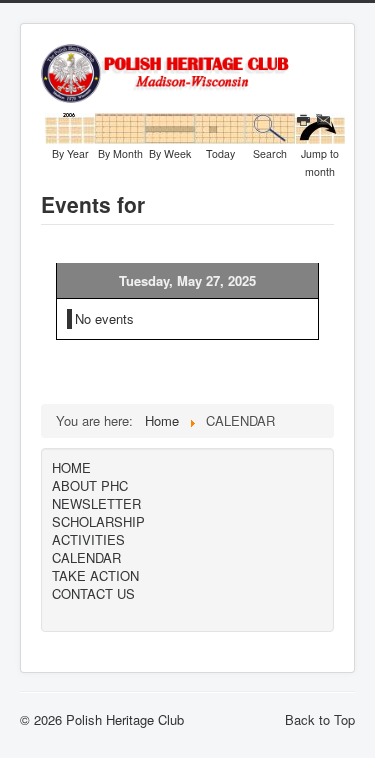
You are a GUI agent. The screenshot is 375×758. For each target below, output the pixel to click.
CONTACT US (93, 594)
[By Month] (120, 126)
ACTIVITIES (88, 540)
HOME (71, 468)
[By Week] (170, 126)
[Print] (305, 120)
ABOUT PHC (90, 486)
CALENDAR (86, 558)
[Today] (220, 126)
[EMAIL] (325, 120)
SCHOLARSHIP (98, 522)
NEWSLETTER (96, 504)
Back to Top (320, 719)
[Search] (270, 126)
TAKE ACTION (95, 576)
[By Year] (70, 126)
